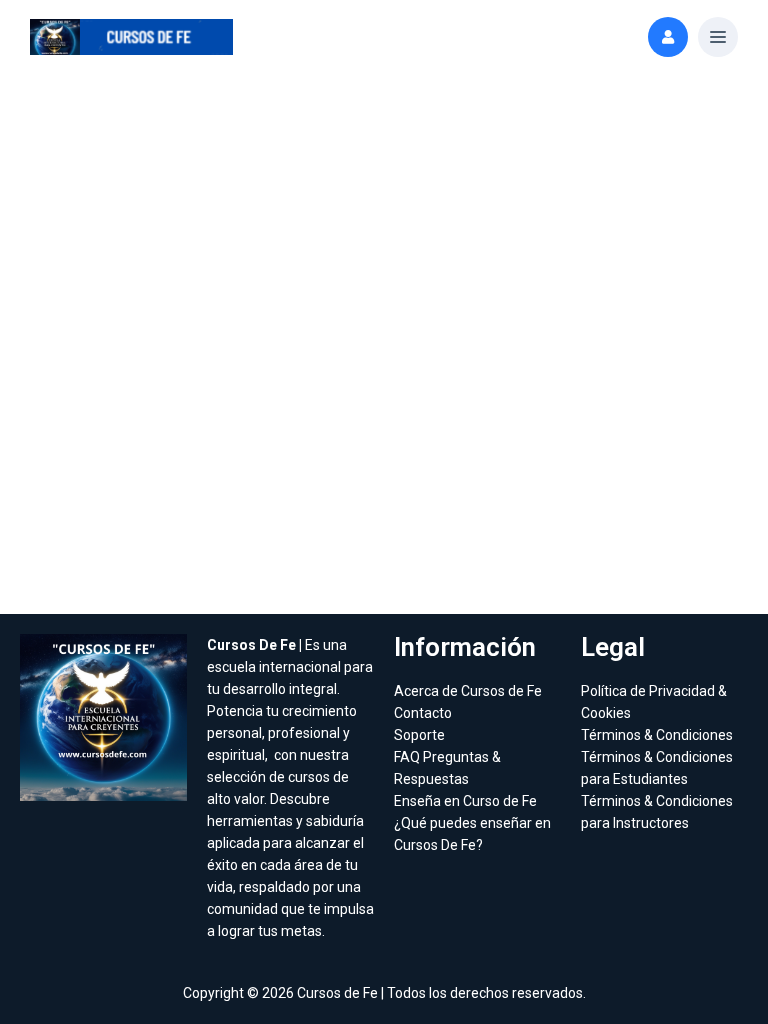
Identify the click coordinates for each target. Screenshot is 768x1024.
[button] (718, 38)
